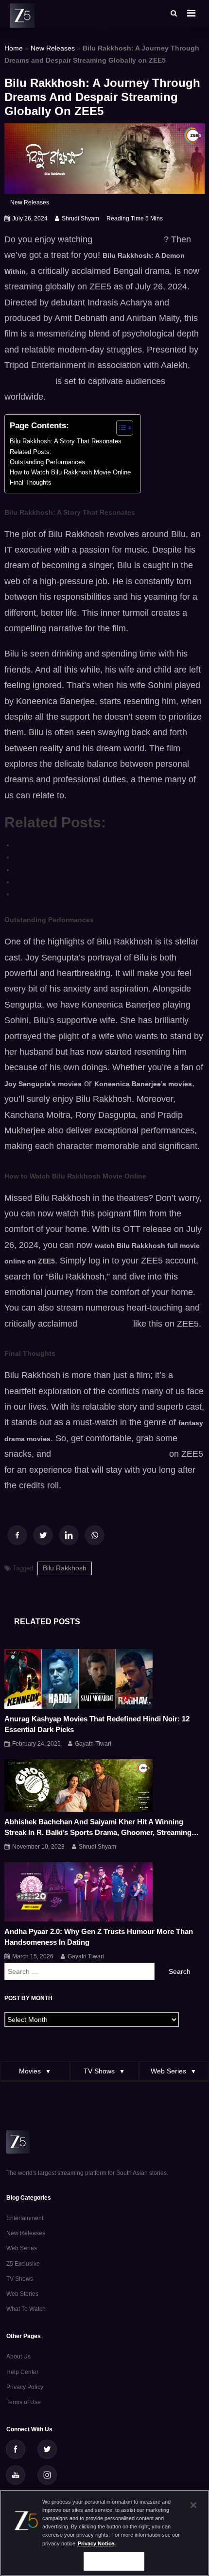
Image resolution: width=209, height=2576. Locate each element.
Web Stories (22, 2294)
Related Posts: (31, 452)
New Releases (53, 48)
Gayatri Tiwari (93, 1744)
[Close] (193, 2505)
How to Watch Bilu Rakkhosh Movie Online (70, 472)
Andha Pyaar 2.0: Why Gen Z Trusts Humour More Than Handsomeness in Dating (99, 1937)
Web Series (22, 2248)
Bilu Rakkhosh (65, 1568)
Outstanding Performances (47, 462)
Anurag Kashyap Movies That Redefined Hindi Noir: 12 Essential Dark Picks (97, 1724)
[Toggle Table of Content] (120, 428)
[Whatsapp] (95, 1535)
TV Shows (20, 2279)
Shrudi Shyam (80, 219)
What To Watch (26, 2309)
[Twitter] (43, 1535)
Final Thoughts (31, 483)
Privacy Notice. (97, 2543)
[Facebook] (17, 1535)
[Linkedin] (69, 1535)
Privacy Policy (25, 2387)
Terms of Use (24, 2402)
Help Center (22, 2372)
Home (14, 48)
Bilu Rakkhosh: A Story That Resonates (66, 441)
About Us (18, 2357)
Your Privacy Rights (114, 2561)
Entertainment (25, 2218)
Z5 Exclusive (23, 2264)
